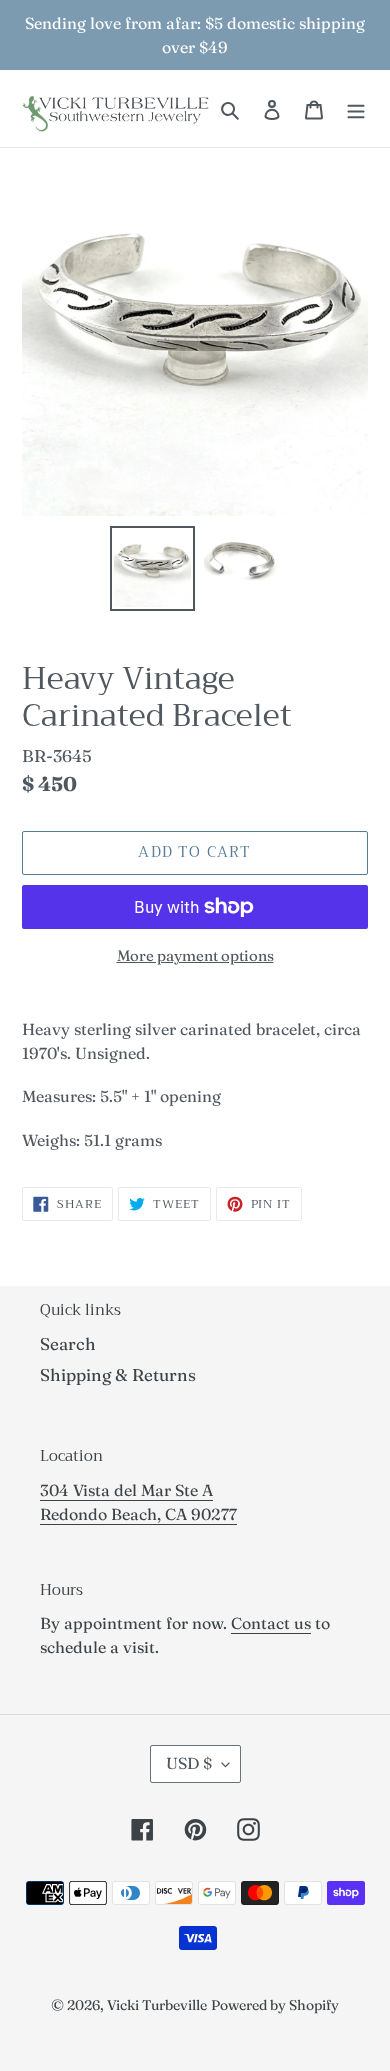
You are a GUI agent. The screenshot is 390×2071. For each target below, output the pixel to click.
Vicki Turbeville (157, 2005)
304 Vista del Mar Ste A (126, 1490)
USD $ (189, 1763)
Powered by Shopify (275, 2005)
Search (68, 1343)
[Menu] (356, 109)
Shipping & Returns (118, 1374)
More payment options (195, 955)
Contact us (271, 1623)
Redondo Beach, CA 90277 (138, 1514)
